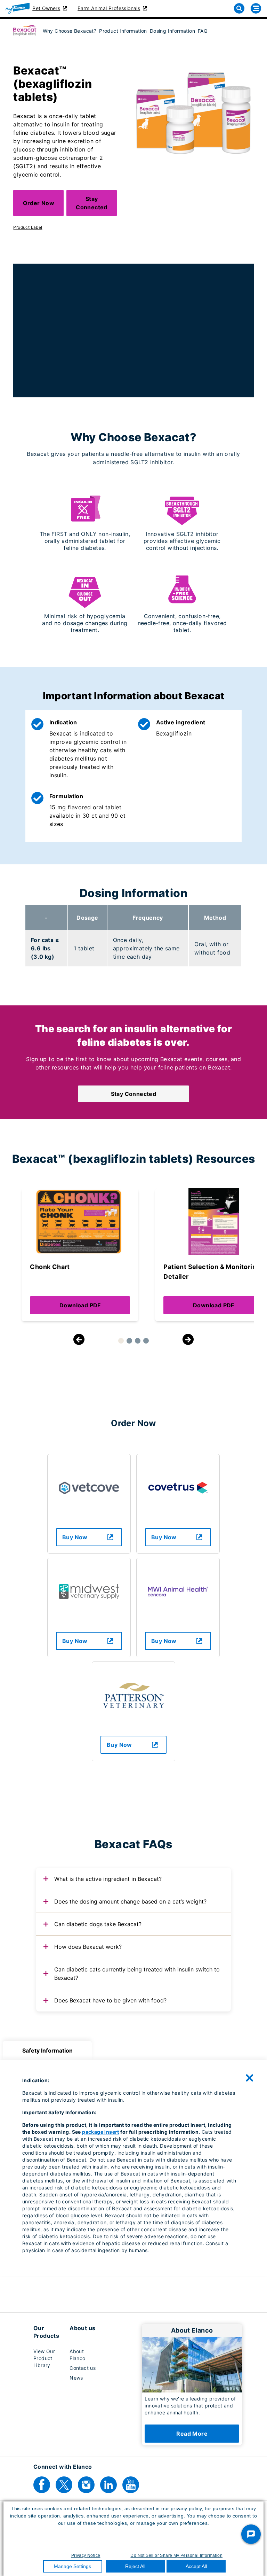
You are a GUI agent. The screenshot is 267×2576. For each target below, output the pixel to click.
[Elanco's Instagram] (86, 2485)
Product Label (28, 227)
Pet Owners (46, 8)
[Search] (239, 8)
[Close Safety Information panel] (250, 2078)
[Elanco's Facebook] (42, 2485)
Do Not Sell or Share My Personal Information (176, 2555)
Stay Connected (92, 203)
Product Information (123, 31)
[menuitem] (68, 30)
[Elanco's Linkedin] (108, 2485)
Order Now (39, 203)
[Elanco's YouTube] (131, 2485)
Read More (192, 2434)
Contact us (83, 2368)
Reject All (135, 2566)
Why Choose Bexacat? (70, 31)
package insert (101, 2132)
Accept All (196, 2566)
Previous (79, 1339)
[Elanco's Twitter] (64, 2485)
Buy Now (75, 1537)
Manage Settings (72, 2566)
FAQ (203, 31)
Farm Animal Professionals (109, 8)
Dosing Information (172, 31)
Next (188, 1339)
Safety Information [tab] (47, 2050)
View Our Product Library (44, 2358)
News (76, 2378)
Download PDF (80, 1305)
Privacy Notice (86, 2555)
